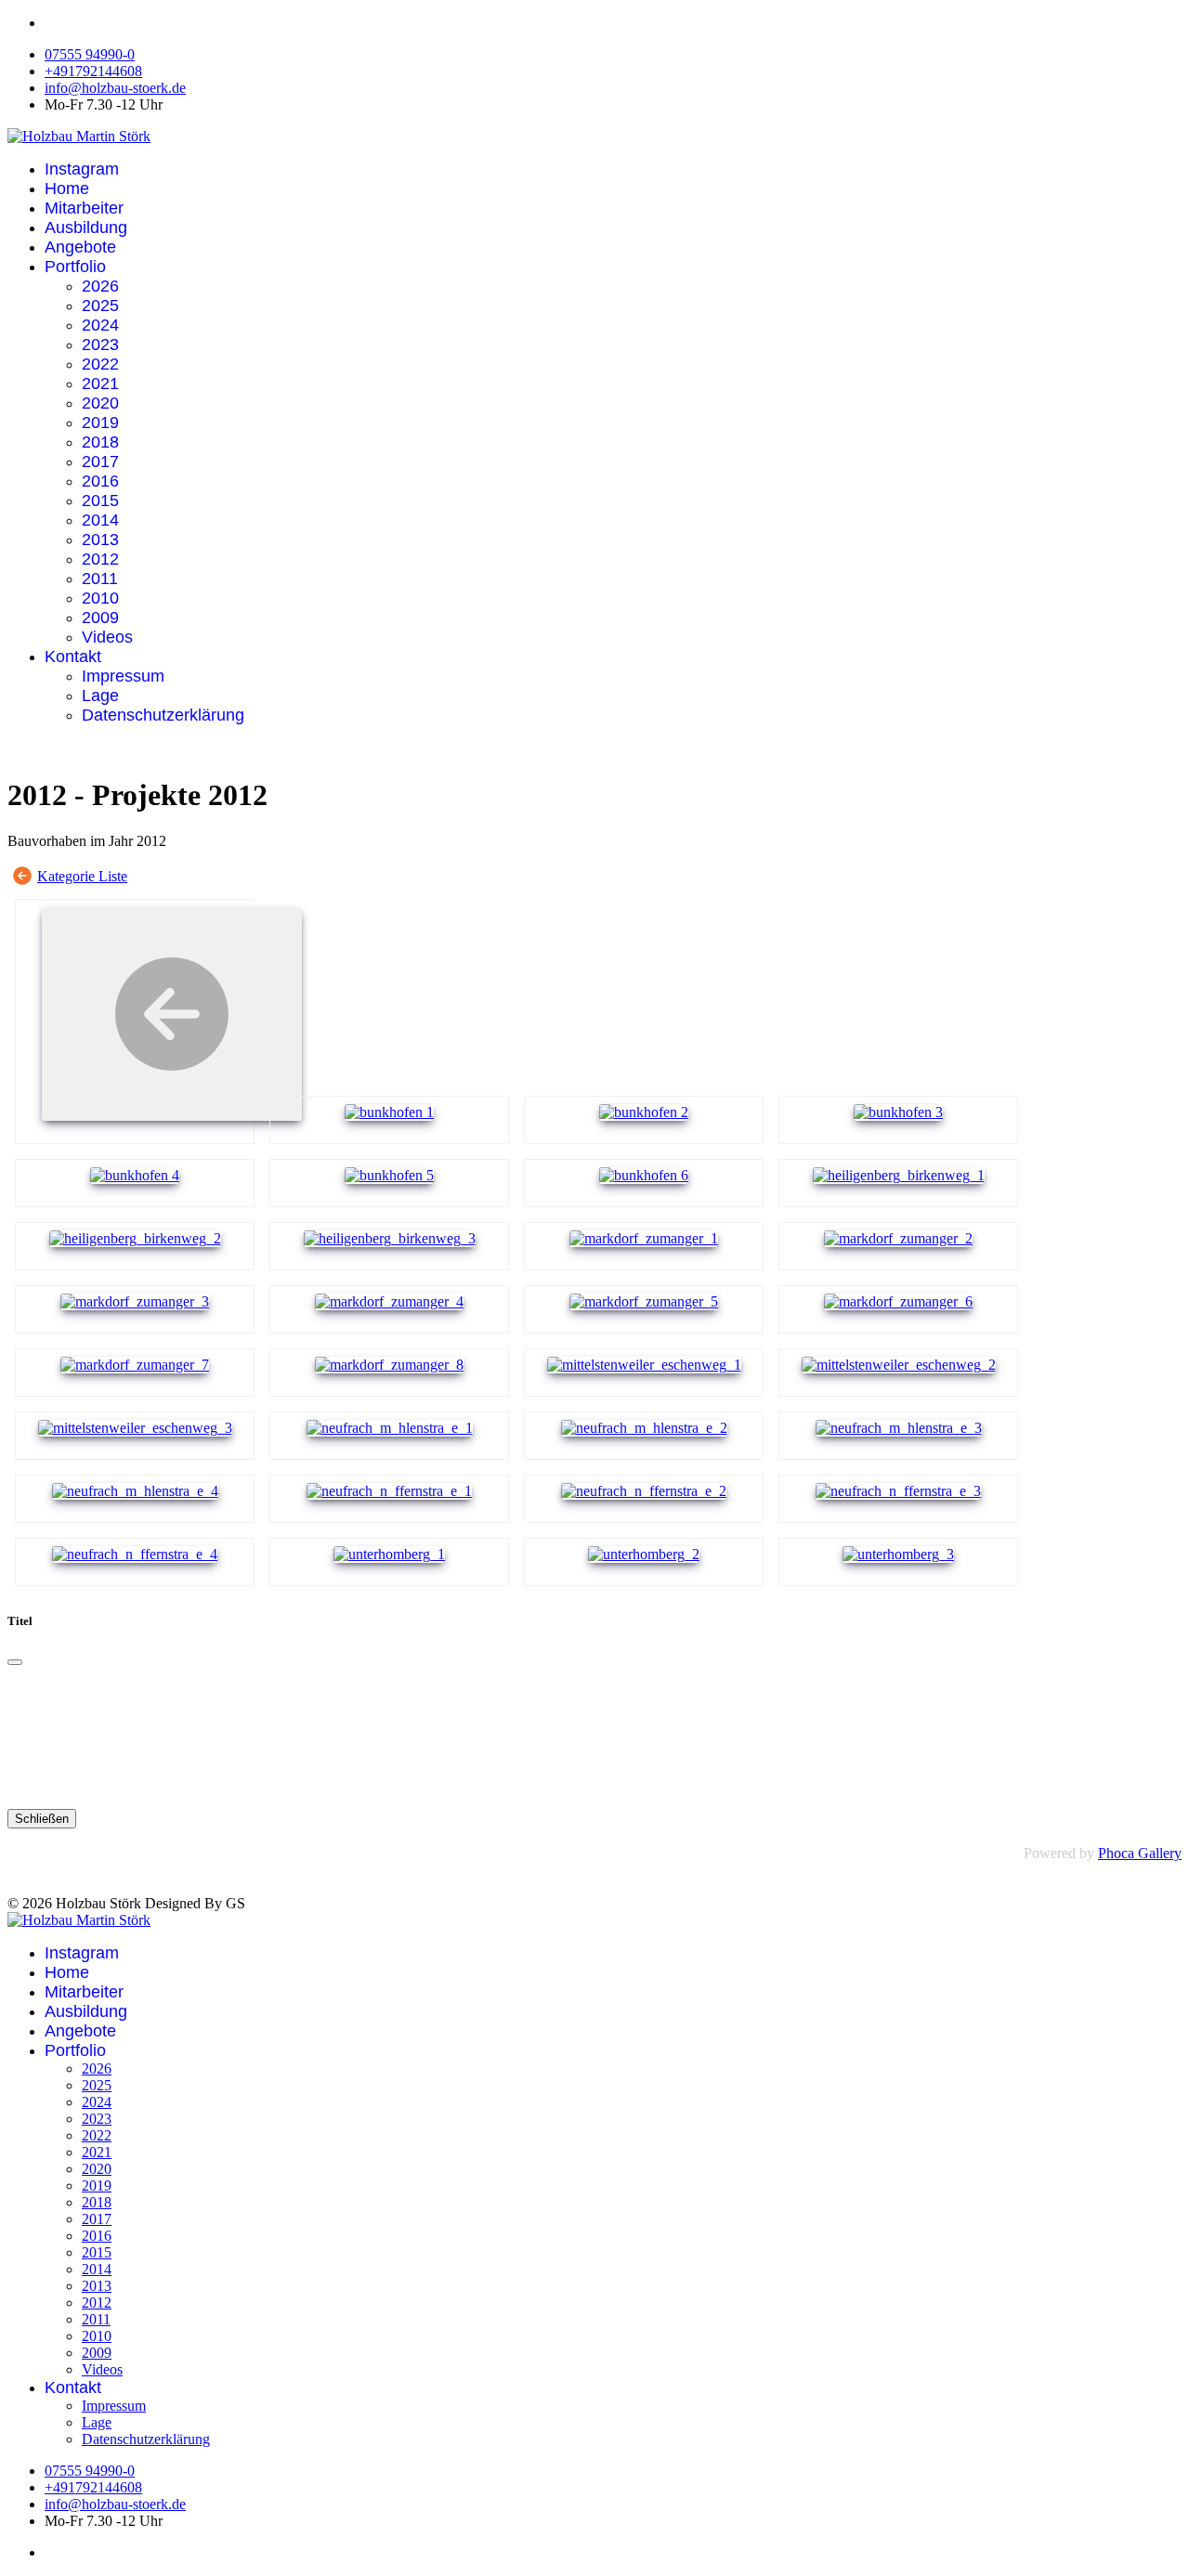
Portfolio (75, 267)
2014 (100, 520)
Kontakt (73, 657)
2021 (100, 384)
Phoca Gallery (1140, 1853)
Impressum (123, 676)
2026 (100, 286)
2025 (100, 306)
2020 (100, 403)
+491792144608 (93, 71)
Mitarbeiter (84, 208)
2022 (100, 364)
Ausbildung (86, 228)
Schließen (42, 1819)
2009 (100, 618)
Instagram (82, 169)
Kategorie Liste (82, 876)
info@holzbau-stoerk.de (115, 88)
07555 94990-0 (90, 54)
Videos (107, 637)
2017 (100, 462)
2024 (100, 325)
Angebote (80, 247)
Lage (100, 696)
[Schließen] (15, 1662)
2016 (100, 481)
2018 (100, 442)
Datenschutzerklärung (163, 715)
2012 (100, 559)
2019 (100, 423)
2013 (100, 540)
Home (67, 189)
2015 (100, 501)
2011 (100, 579)
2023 (100, 345)
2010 (100, 598)
